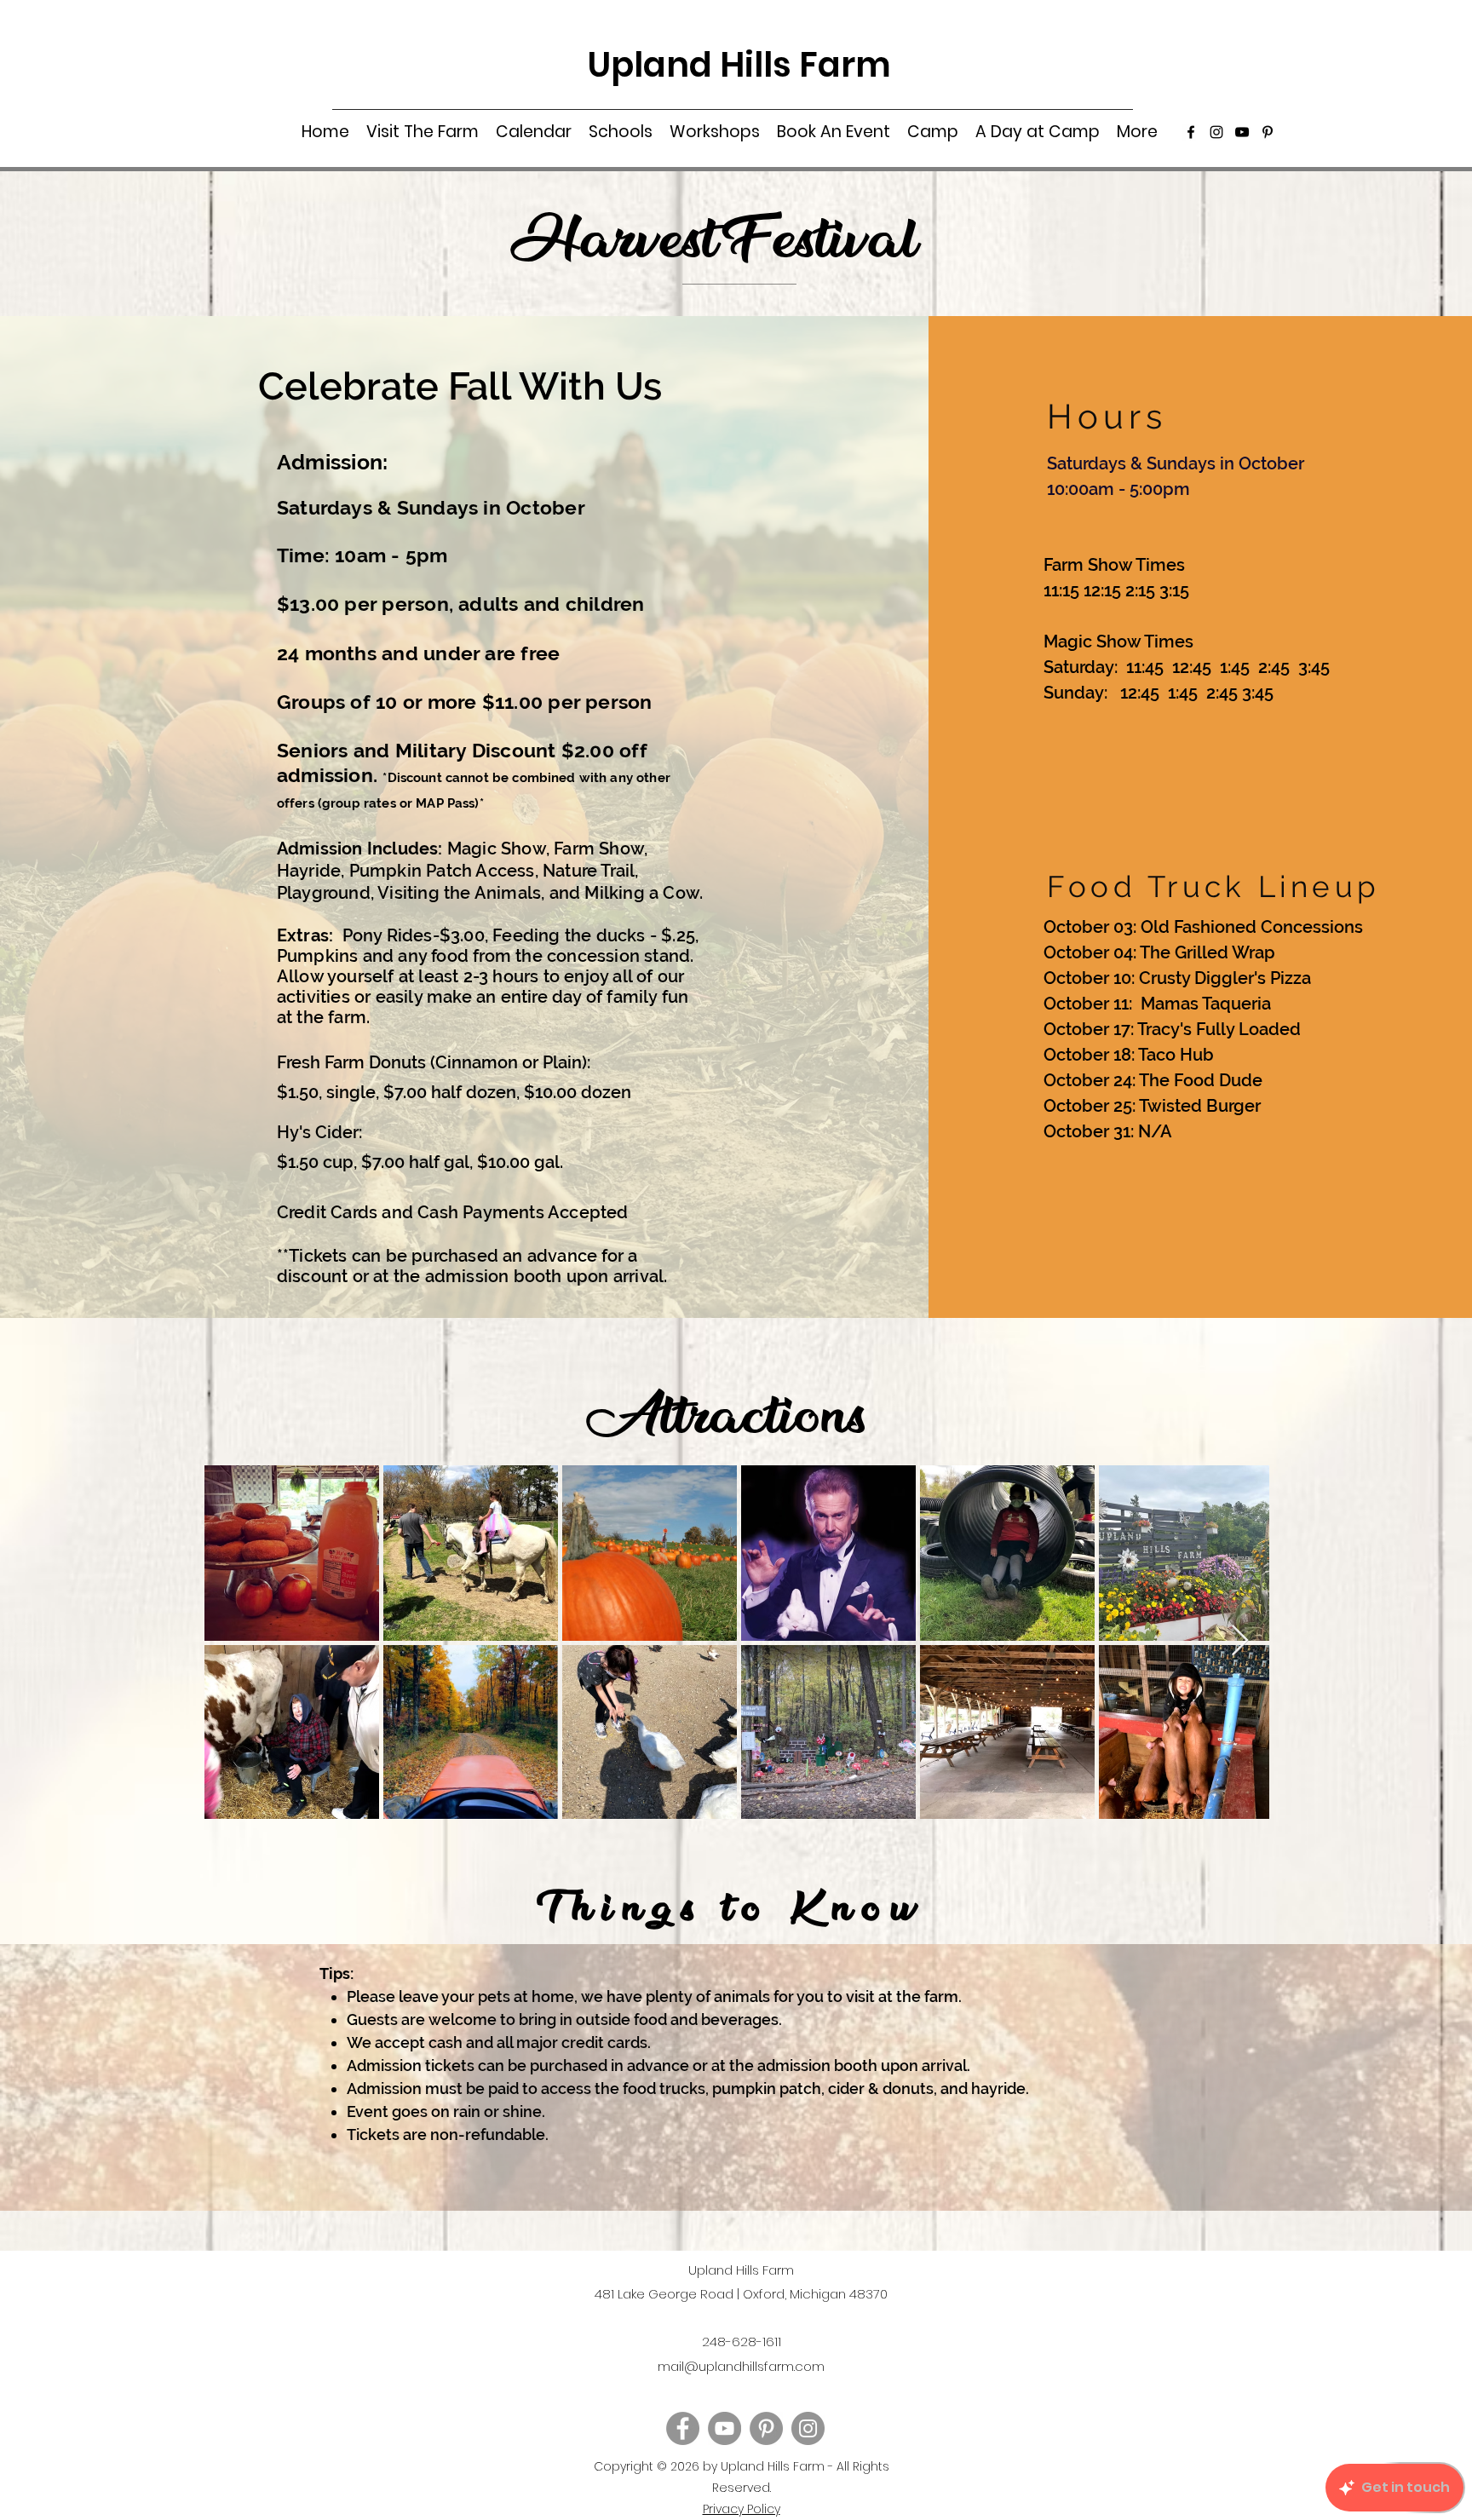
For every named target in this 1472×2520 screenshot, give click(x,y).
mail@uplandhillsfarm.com (741, 2366)
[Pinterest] (1268, 132)
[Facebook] (1191, 132)
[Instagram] (1216, 132)
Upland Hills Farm (739, 65)
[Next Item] (1240, 1641)
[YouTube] (1242, 132)
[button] (423, 132)
